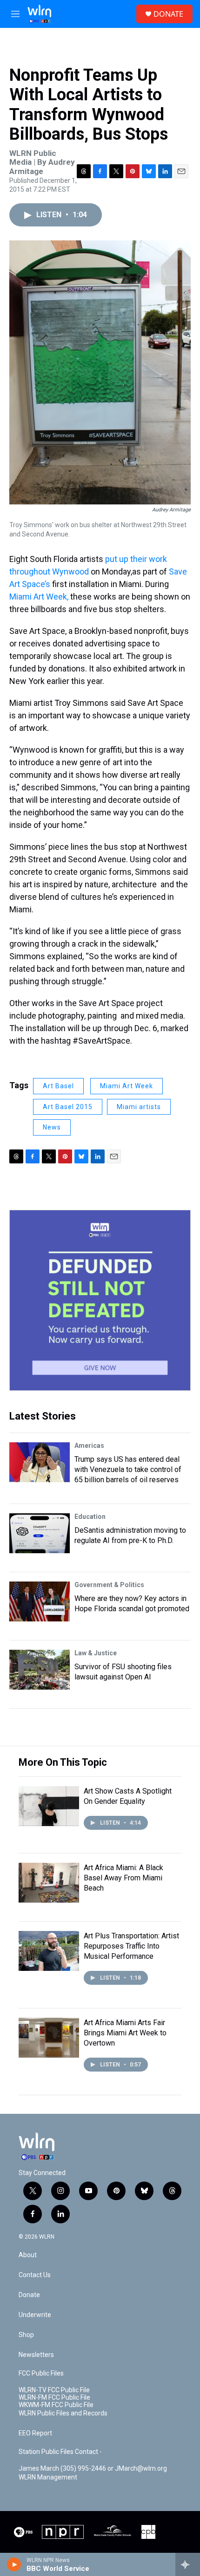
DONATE (168, 14)
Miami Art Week (127, 1086)
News (52, 1127)
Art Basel (58, 1086)
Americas (89, 1446)
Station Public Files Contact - (60, 2452)
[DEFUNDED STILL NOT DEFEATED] (100, 1300)
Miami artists (139, 1107)
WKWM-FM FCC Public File (56, 2405)
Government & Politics (109, 1585)
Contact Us (35, 2275)
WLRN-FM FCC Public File (54, 2398)
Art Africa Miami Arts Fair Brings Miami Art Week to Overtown (125, 2033)
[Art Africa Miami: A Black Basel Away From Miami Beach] (49, 1883)
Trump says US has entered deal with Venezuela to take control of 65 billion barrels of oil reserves (128, 1469)
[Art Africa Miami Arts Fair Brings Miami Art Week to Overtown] (49, 2038)
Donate (29, 2295)
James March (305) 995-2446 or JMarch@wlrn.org (93, 2469)
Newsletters (36, 2355)
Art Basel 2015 (68, 1107)
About (28, 2255)
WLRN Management (48, 2477)
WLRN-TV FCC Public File (54, 2390)
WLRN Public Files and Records (63, 2413)
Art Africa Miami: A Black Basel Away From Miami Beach (123, 1878)
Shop (26, 2335)
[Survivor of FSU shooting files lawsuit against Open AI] (40, 1670)
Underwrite (35, 2315)
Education (90, 1517)
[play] (14, 2564)
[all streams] (188, 2564)
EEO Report (35, 2433)
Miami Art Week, (39, 597)
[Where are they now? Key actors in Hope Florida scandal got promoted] (40, 1601)
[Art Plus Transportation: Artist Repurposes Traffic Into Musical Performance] (49, 1951)
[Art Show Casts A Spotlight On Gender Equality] (49, 1806)
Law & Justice (96, 1653)
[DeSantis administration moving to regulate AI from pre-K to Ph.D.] (40, 1533)
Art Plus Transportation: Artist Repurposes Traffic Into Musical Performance (131, 1946)
